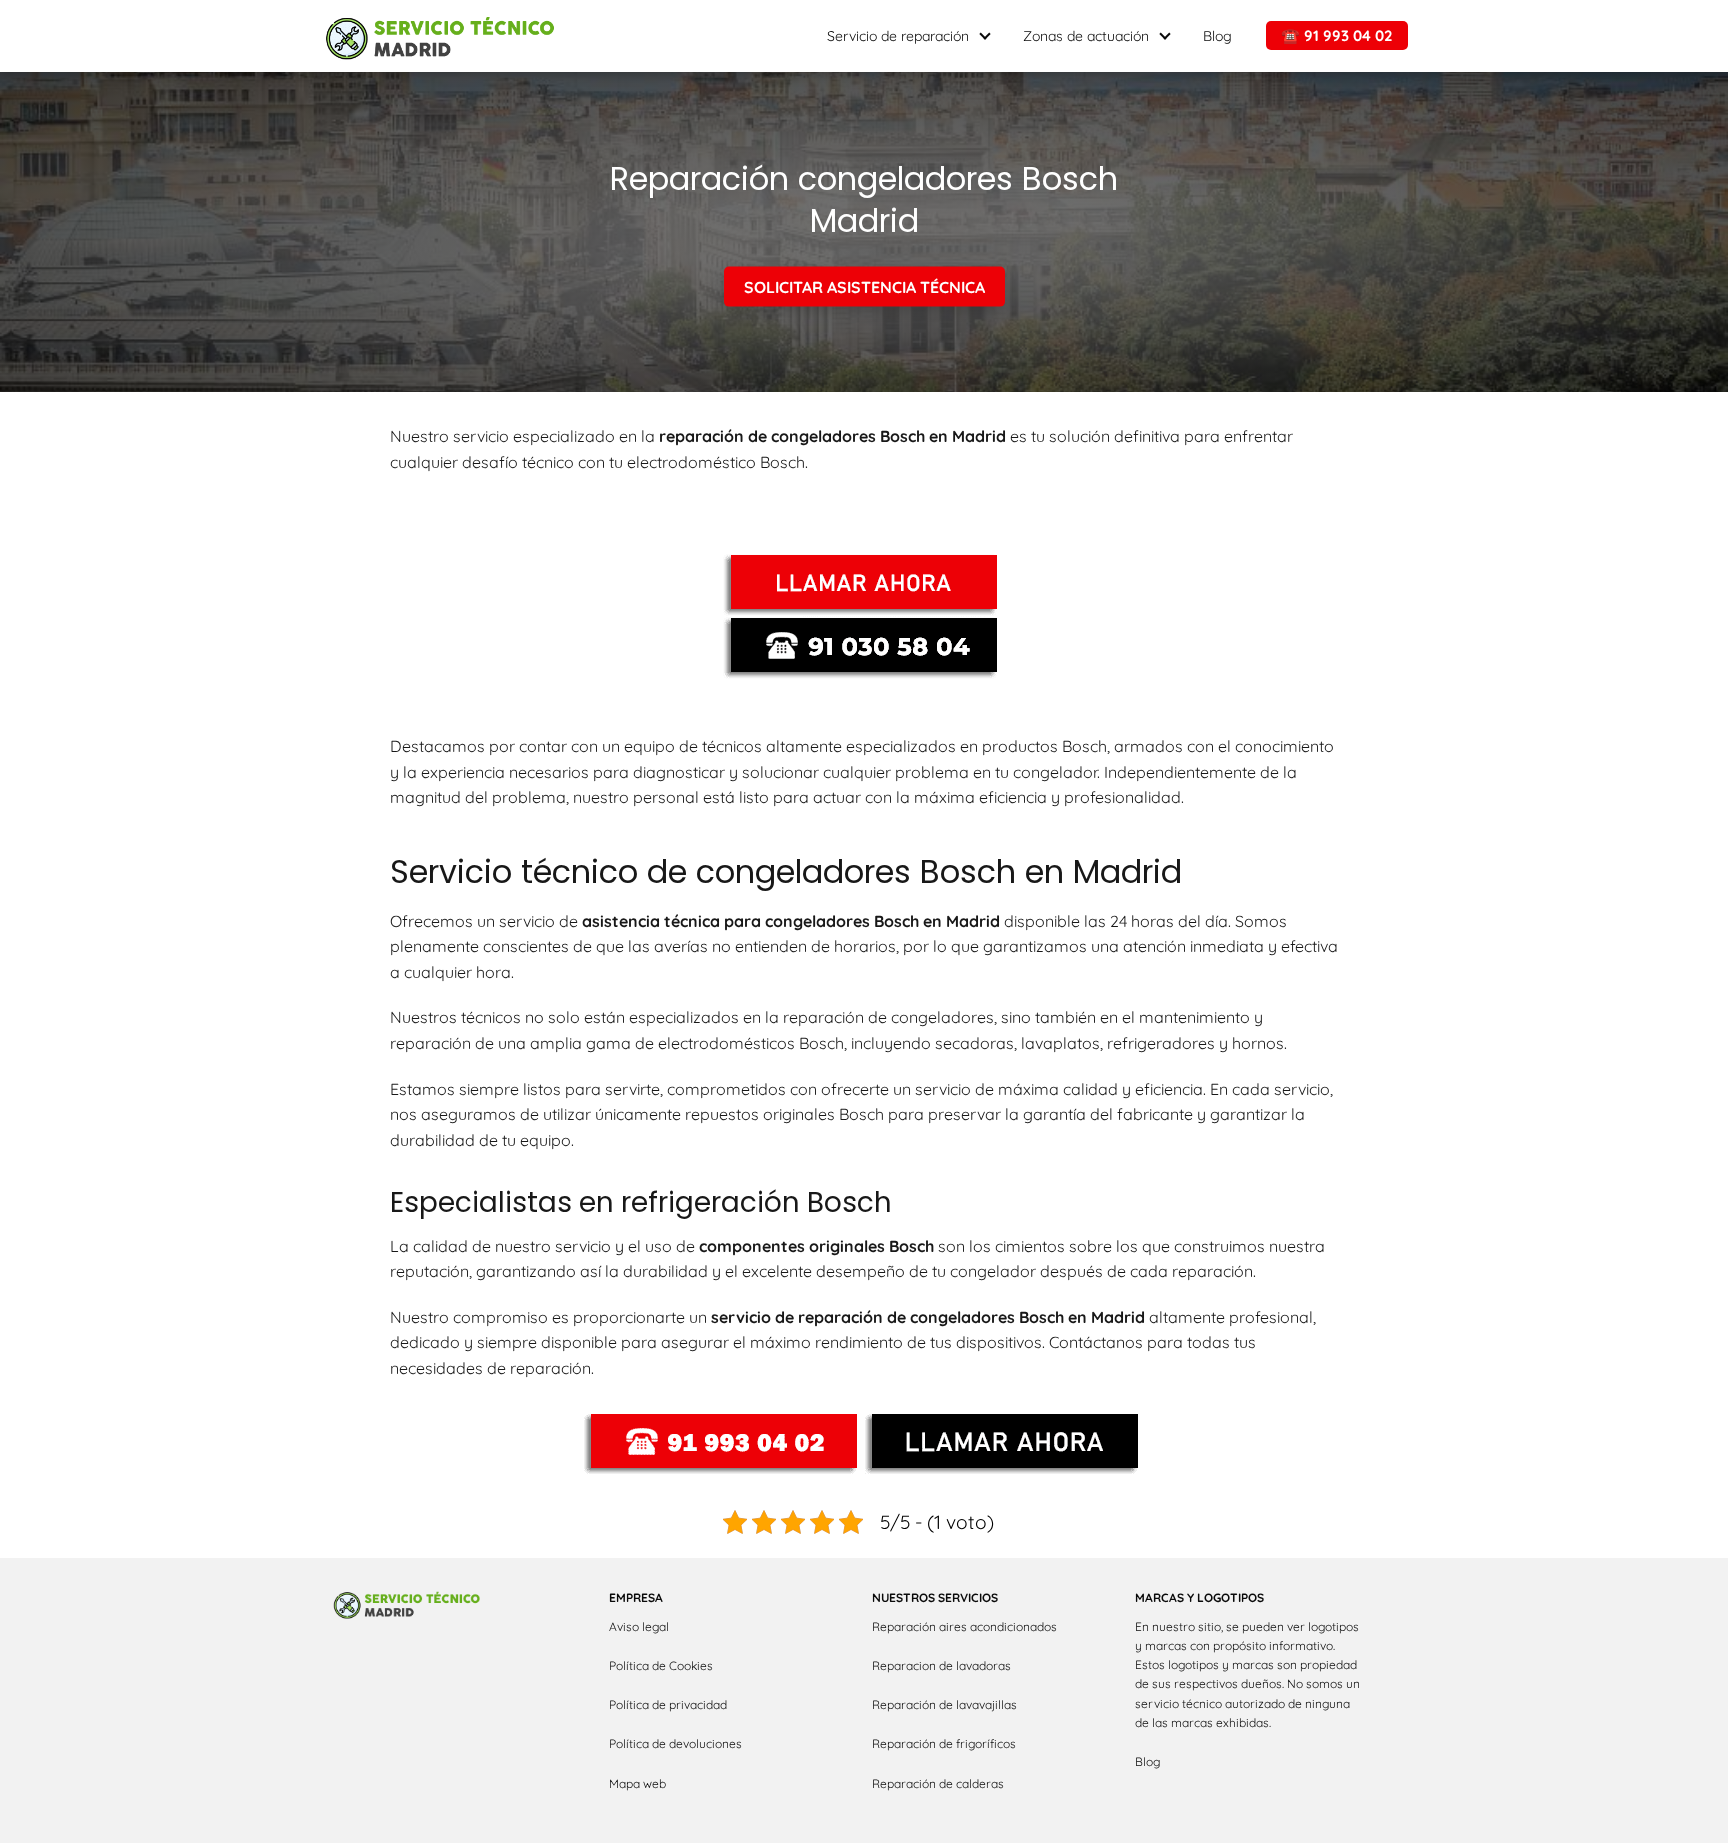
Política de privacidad (668, 1704)
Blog (1217, 36)
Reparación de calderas (938, 1783)
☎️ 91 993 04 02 (1337, 35)
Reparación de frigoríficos (944, 1743)
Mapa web (637, 1783)
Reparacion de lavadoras (941, 1665)
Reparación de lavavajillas (944, 1704)
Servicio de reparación (898, 36)
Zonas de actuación (1086, 36)
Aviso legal (639, 1626)
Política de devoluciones (675, 1743)
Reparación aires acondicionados (964, 1626)
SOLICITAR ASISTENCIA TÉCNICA (864, 286)
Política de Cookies (661, 1665)
